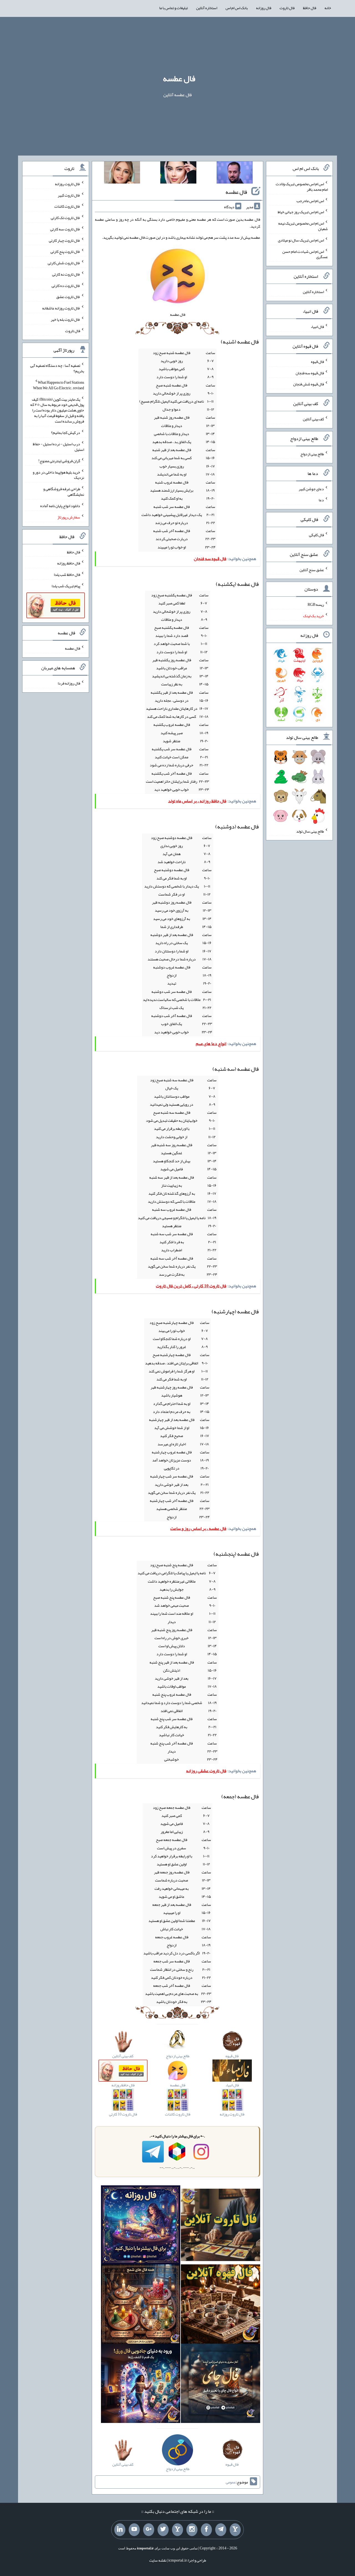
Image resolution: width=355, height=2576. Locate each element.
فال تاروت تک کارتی (65, 218)
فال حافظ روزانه (69, 563)
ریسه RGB (316, 604)
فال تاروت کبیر (69, 195)
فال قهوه (317, 362)
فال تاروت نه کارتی (66, 274)
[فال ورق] (141, 2385)
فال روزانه (264, 8)
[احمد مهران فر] (235, 174)
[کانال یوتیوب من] (134, 2530)
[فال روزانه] (141, 2226)
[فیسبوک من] (206, 2530)
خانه (328, 8)
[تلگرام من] (221, 2530)
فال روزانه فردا (69, 683)
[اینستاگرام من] (192, 2530)
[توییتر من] (163, 2530)
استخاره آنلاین (207, 8)
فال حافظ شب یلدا (67, 574)
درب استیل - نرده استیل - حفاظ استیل (58, 447)
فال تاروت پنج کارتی (65, 251)
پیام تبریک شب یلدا (66, 586)
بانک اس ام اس (237, 8)
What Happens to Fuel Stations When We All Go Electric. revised (59, 385)
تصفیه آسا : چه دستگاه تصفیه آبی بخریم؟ (57, 368)
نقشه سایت (158, 2560)
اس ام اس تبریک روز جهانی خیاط (301, 212)
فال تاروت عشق (68, 297)
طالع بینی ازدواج (312, 454)
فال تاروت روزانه (68, 184)
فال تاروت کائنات (67, 206)
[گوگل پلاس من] (149, 2530)
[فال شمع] (141, 2305)
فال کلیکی (316, 535)
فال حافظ (310, 8)
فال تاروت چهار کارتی (64, 240)
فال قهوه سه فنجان (310, 373)
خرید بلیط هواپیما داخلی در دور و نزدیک (58, 475)
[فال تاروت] (220, 2226)
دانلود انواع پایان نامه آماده (60, 506)
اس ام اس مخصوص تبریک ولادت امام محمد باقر (302, 187)
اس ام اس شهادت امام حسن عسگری (305, 254)
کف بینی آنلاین (313, 419)
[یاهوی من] (235, 2530)
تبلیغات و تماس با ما (173, 8)
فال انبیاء (317, 327)
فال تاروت (287, 8)
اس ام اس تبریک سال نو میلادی (301, 240)
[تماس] (177, 2530)
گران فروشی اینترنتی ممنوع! (59, 461)
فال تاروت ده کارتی (66, 285)
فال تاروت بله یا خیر (65, 319)
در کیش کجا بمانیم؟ (66, 433)
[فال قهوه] (220, 2305)
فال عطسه (179, 78)
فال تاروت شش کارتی (64, 263)
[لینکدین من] (120, 2530)
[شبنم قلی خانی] (122, 174)
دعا (321, 500)
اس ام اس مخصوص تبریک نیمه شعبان (303, 226)
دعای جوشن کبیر (311, 489)
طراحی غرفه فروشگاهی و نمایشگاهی (64, 492)
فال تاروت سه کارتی (65, 229)
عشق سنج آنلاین (312, 569)
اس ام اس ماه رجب (310, 200)
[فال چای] (220, 2385)
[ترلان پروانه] (178, 174)
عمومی (231, 2482)
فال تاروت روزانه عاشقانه (61, 308)
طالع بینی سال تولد (310, 831)
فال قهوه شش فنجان (309, 384)
